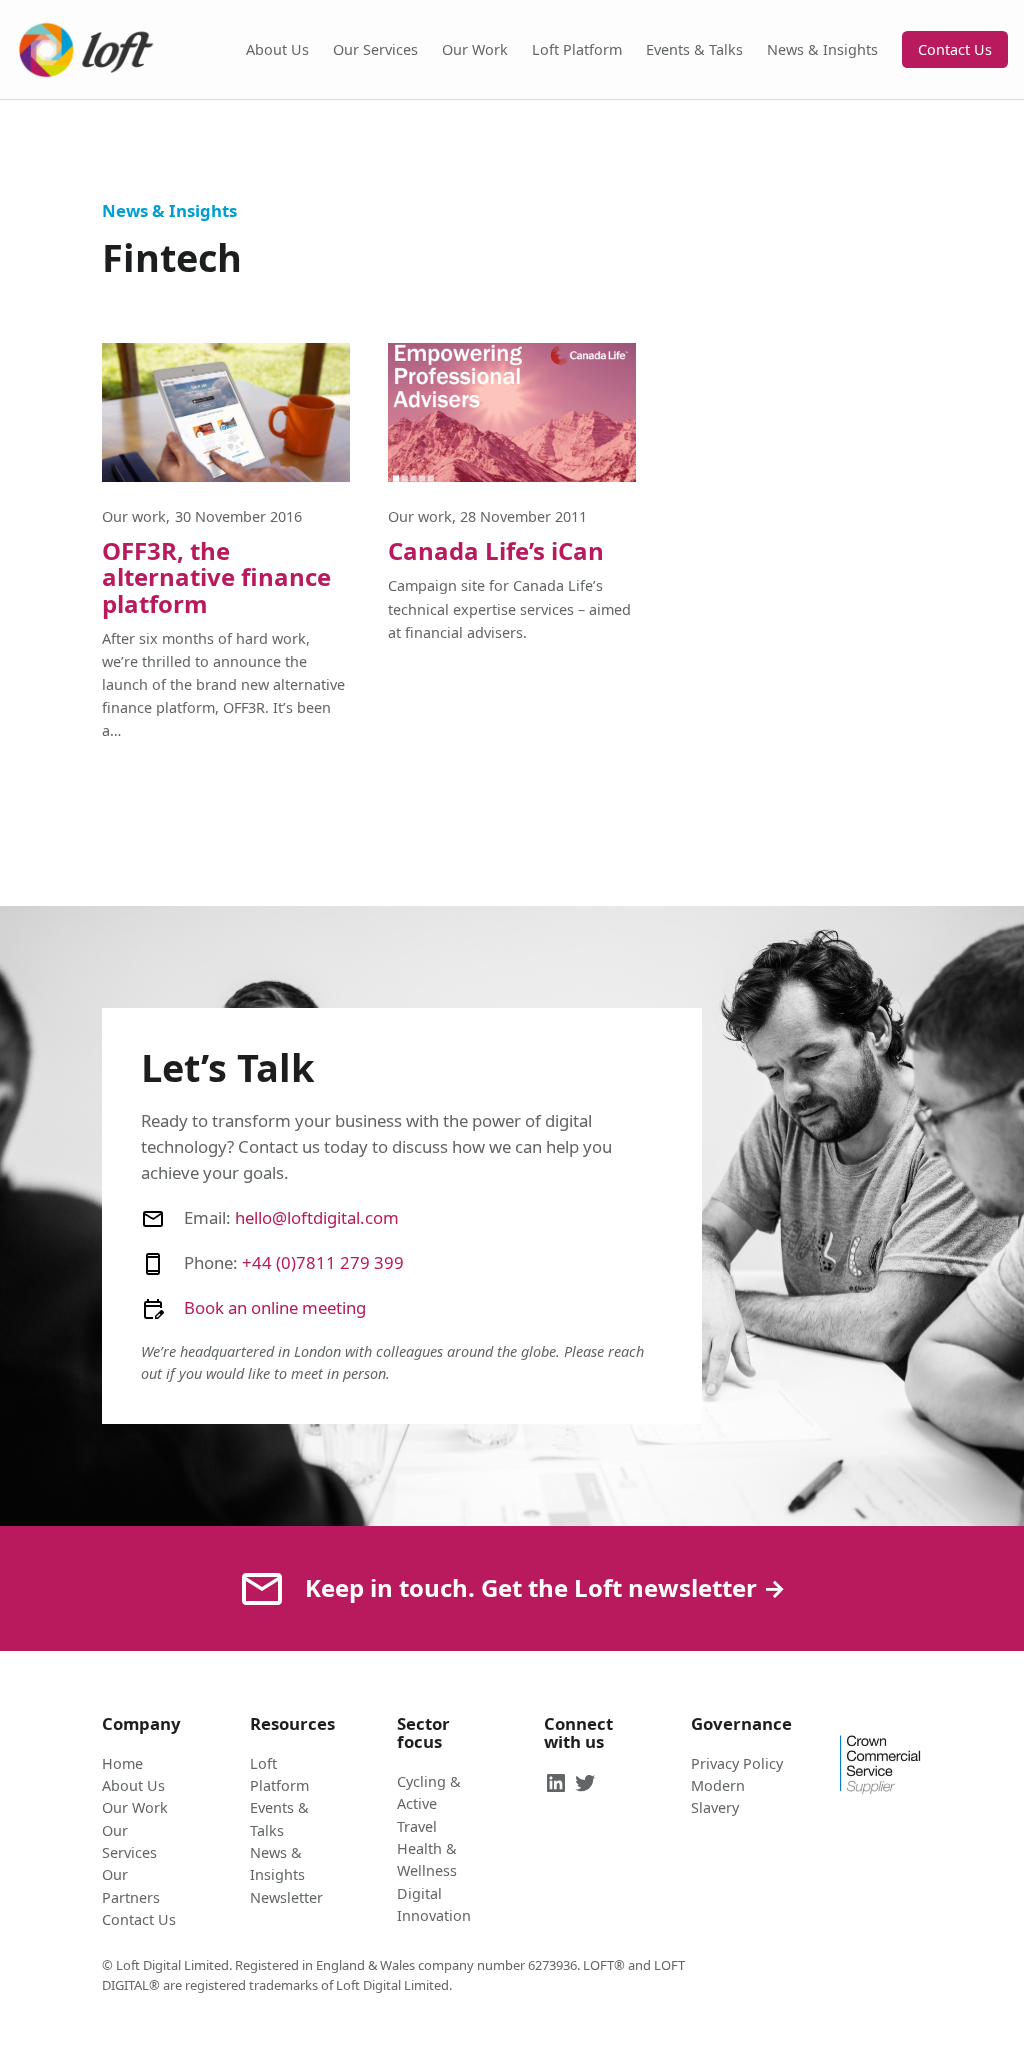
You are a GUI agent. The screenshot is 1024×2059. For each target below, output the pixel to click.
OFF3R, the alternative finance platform (216, 577)
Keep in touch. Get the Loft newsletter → (545, 1587)
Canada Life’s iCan (496, 551)
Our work (134, 516)
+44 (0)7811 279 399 (323, 1262)
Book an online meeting (275, 1307)
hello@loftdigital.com (317, 1217)
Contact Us (955, 49)
